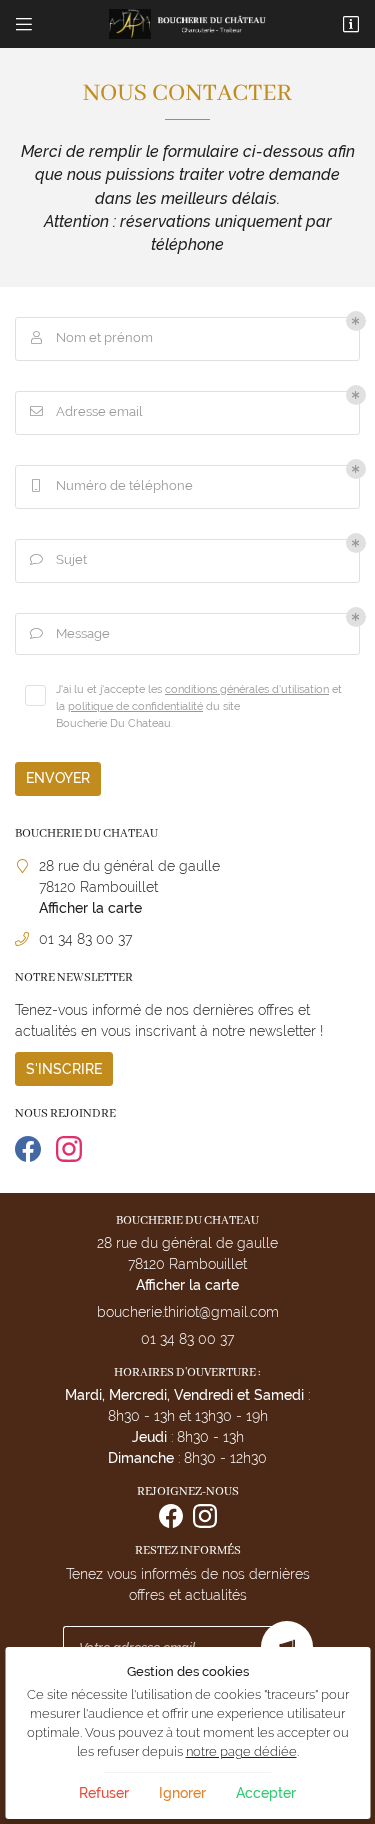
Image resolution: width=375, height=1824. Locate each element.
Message (70, 633)
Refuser (104, 1793)
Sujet (59, 559)
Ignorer (182, 1793)
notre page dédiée (241, 1751)
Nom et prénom (92, 337)
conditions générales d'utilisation (247, 689)
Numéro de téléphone (112, 485)
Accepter (266, 1793)
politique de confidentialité (135, 706)
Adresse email (87, 411)
